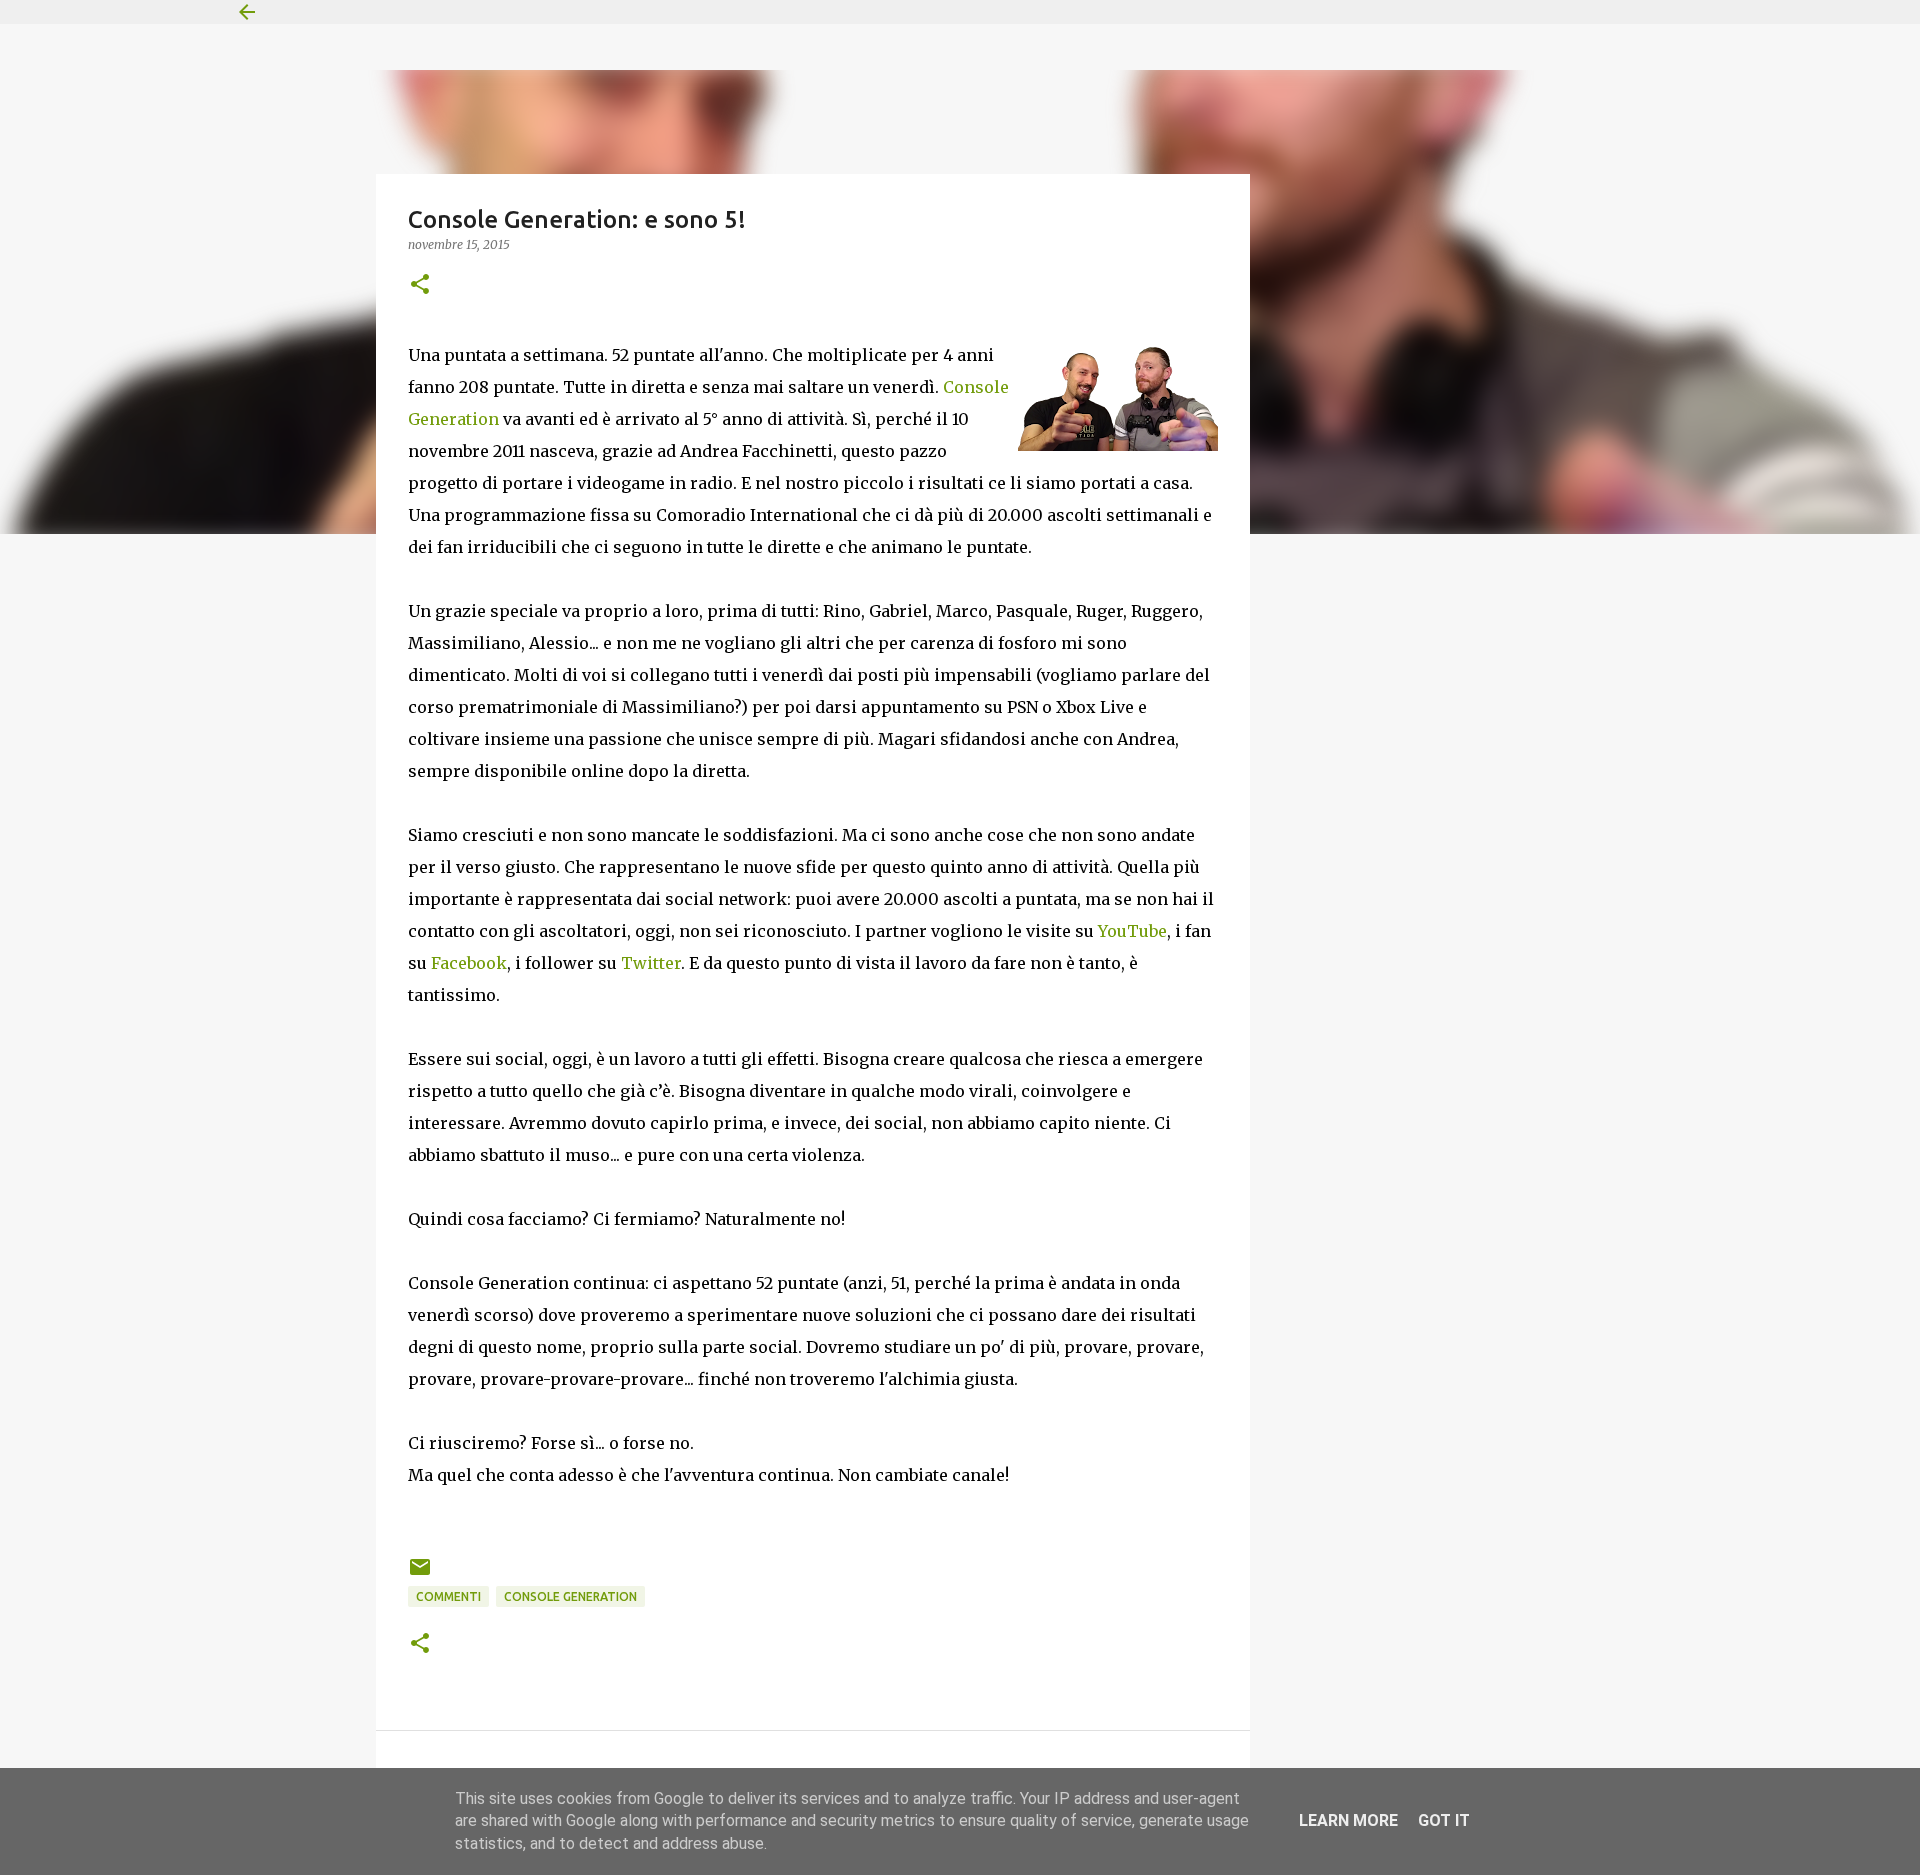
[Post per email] (420, 1574)
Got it (1444, 1820)
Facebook (469, 963)
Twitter (651, 963)
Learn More (1348, 1820)
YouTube (1132, 931)
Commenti (448, 1596)
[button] (420, 285)
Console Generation (570, 1596)
